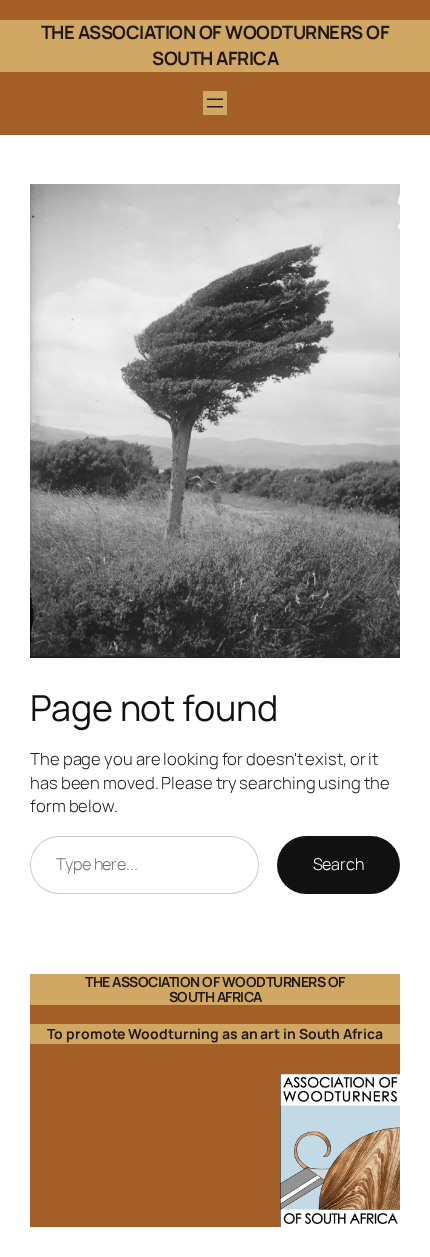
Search (338, 864)
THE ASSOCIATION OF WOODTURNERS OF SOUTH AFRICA (215, 45)
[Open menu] (215, 103)
